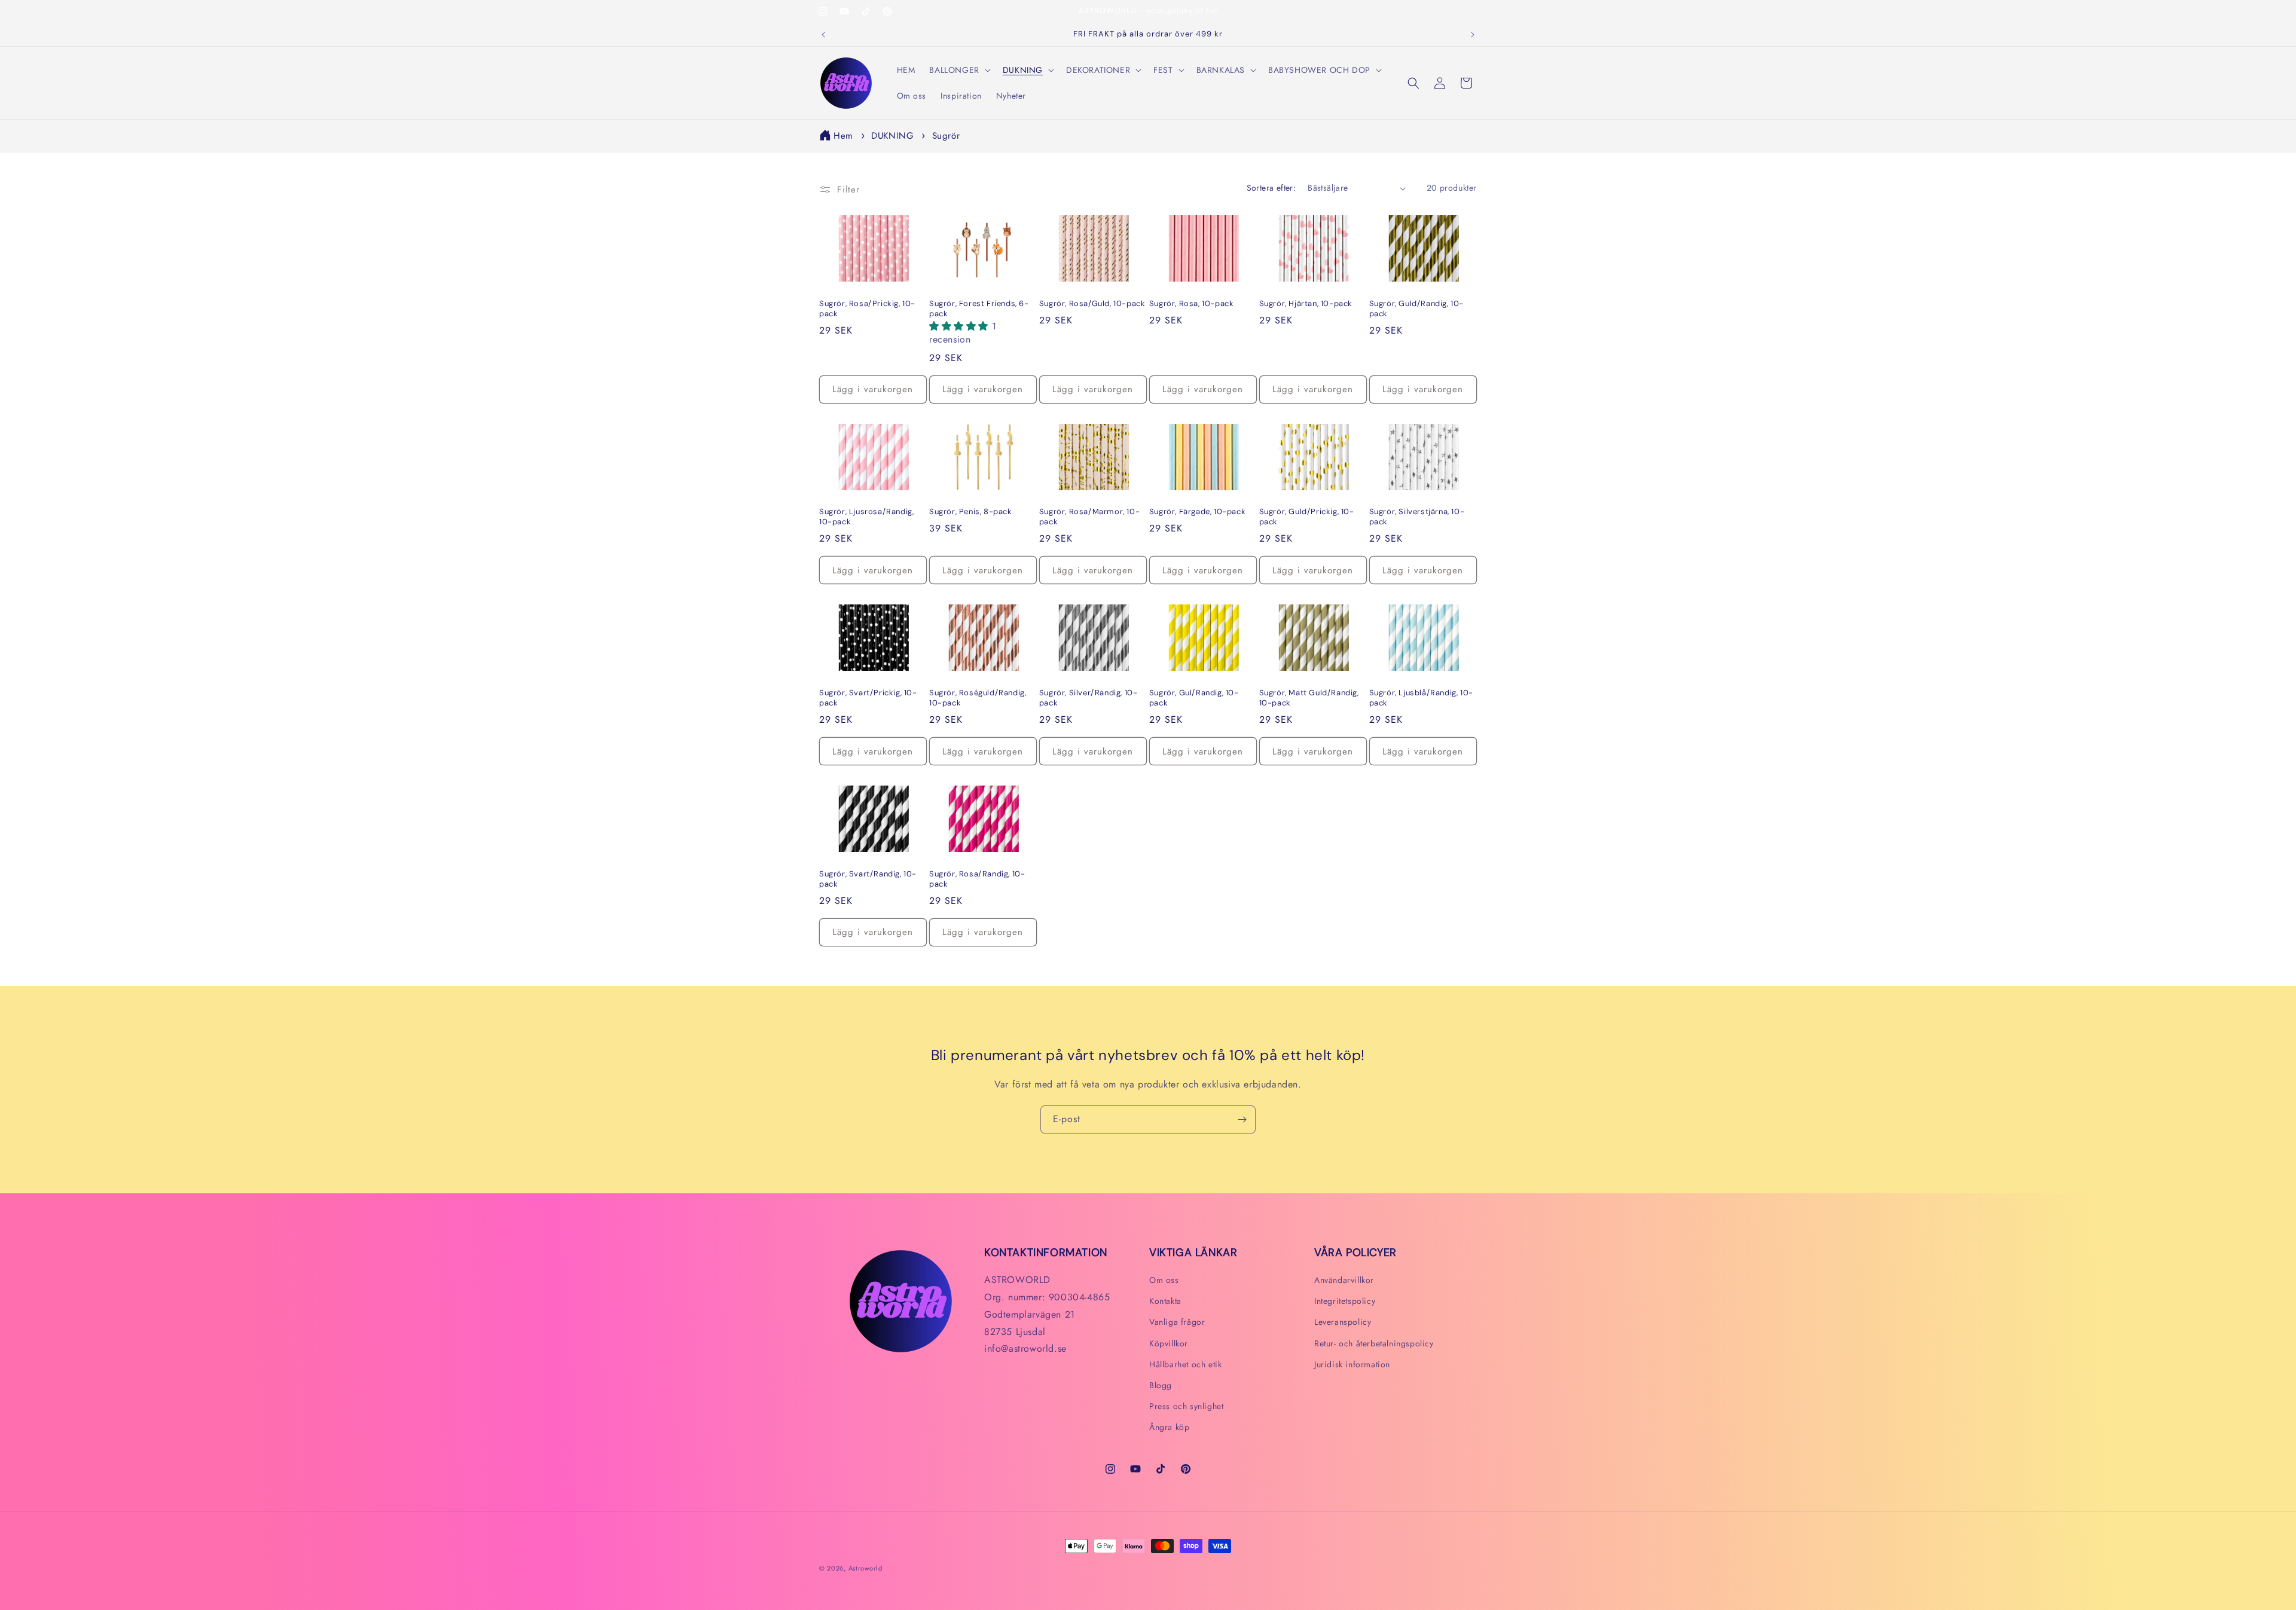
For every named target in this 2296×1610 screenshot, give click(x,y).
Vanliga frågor (1177, 1322)
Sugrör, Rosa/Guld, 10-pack (1092, 304)
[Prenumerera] (1242, 1119)
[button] (958, 70)
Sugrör (946, 136)
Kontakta (1165, 1301)
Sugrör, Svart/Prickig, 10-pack (868, 698)
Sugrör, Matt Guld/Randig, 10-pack (1309, 698)
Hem (843, 136)
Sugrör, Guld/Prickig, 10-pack (1307, 517)
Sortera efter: (1271, 188)
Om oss (1164, 1280)
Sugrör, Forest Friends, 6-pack (979, 309)
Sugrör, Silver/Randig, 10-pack (1089, 698)
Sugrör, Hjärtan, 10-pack (1306, 304)
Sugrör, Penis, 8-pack (971, 512)
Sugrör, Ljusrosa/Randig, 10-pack (866, 517)
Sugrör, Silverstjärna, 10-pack (1417, 517)
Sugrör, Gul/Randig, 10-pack (1194, 698)
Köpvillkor (1169, 1343)
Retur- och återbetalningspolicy (1374, 1343)
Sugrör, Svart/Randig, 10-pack (868, 879)
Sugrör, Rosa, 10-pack (1192, 304)
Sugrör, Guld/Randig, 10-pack (1416, 309)
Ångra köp (1169, 1427)
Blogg (1161, 1385)
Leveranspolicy (1343, 1322)
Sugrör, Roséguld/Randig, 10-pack (978, 698)
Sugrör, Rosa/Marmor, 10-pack (1089, 517)
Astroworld (865, 1568)
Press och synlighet (1186, 1406)
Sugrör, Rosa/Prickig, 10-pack (867, 309)
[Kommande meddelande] (1473, 35)
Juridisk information (1352, 1364)
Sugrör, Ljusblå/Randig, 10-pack (1421, 698)
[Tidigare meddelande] (823, 35)
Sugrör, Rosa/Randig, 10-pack (977, 879)
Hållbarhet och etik (1185, 1364)
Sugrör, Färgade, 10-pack (1197, 512)
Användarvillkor (1344, 1280)
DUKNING (894, 136)
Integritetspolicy (1345, 1301)
